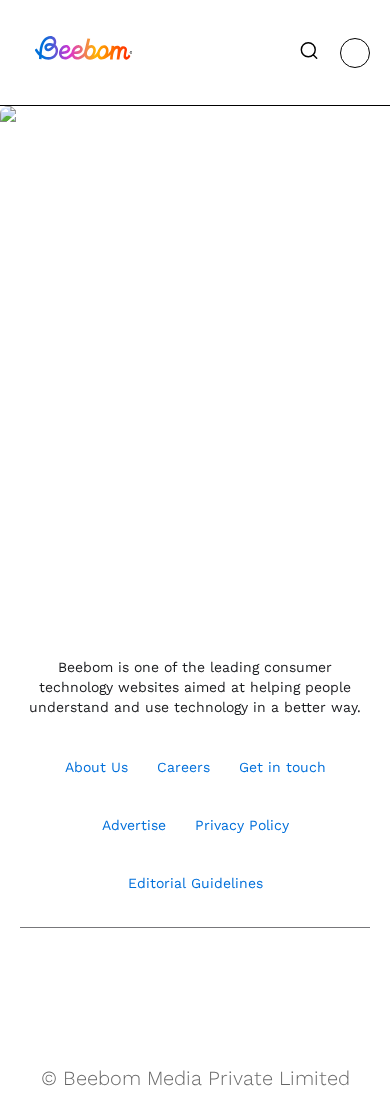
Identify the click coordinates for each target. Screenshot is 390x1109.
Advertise (134, 825)
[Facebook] (87, 978)
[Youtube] (173, 978)
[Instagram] (130, 978)
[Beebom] (83, 58)
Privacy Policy (242, 825)
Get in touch (282, 767)
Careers (183, 767)
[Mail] (259, 978)
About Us (96, 767)
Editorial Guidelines (195, 883)
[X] (302, 978)
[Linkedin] (216, 978)
